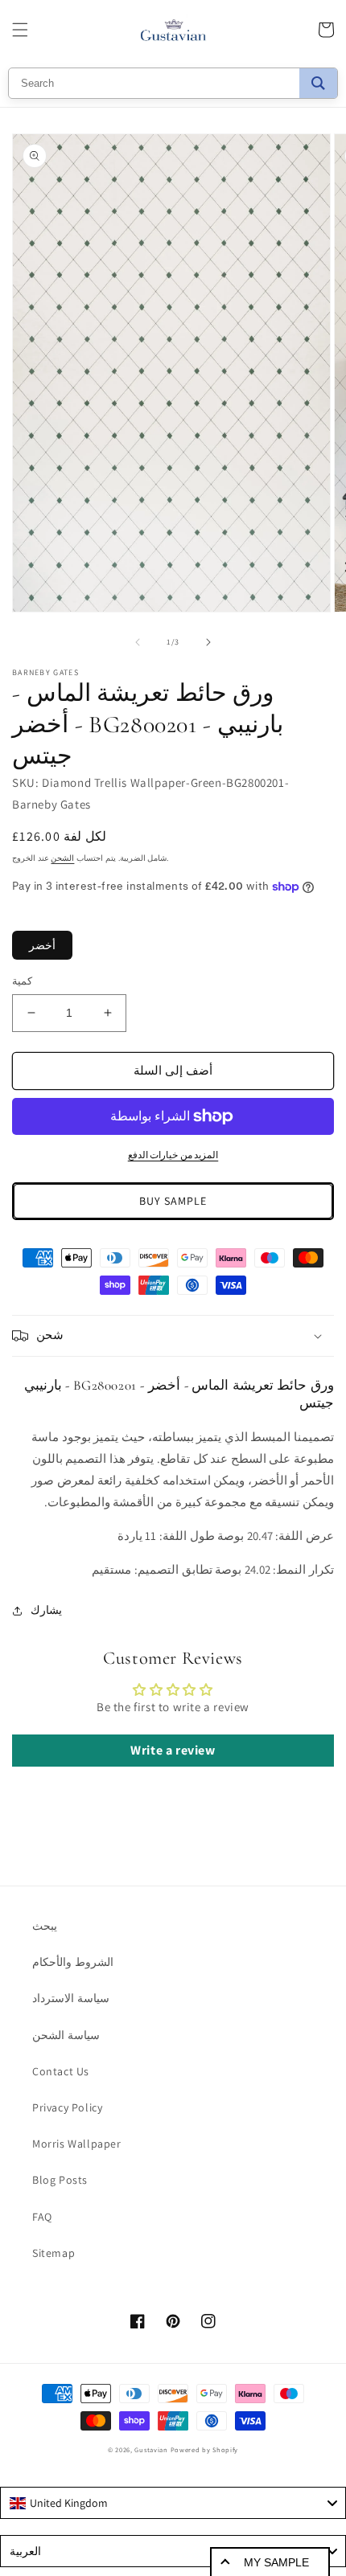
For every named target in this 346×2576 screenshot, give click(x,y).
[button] (20, 30)
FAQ (42, 2217)
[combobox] (173, 2503)
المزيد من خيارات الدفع (173, 1155)
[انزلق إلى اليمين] (208, 642)
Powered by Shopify (205, 2449)
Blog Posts (60, 2180)
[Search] (318, 83)
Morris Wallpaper (77, 2144)
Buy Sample (173, 1201)
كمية (22, 981)
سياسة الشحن (66, 2035)
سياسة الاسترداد (71, 1998)
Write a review (173, 1750)
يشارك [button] (46, 1610)
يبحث (45, 1926)
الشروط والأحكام (73, 1962)
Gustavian (151, 2449)
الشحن (62, 858)
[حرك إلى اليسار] (138, 642)
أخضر (42, 945)
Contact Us (61, 2071)
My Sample (276, 2562)
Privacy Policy (67, 2107)
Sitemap (54, 2253)
